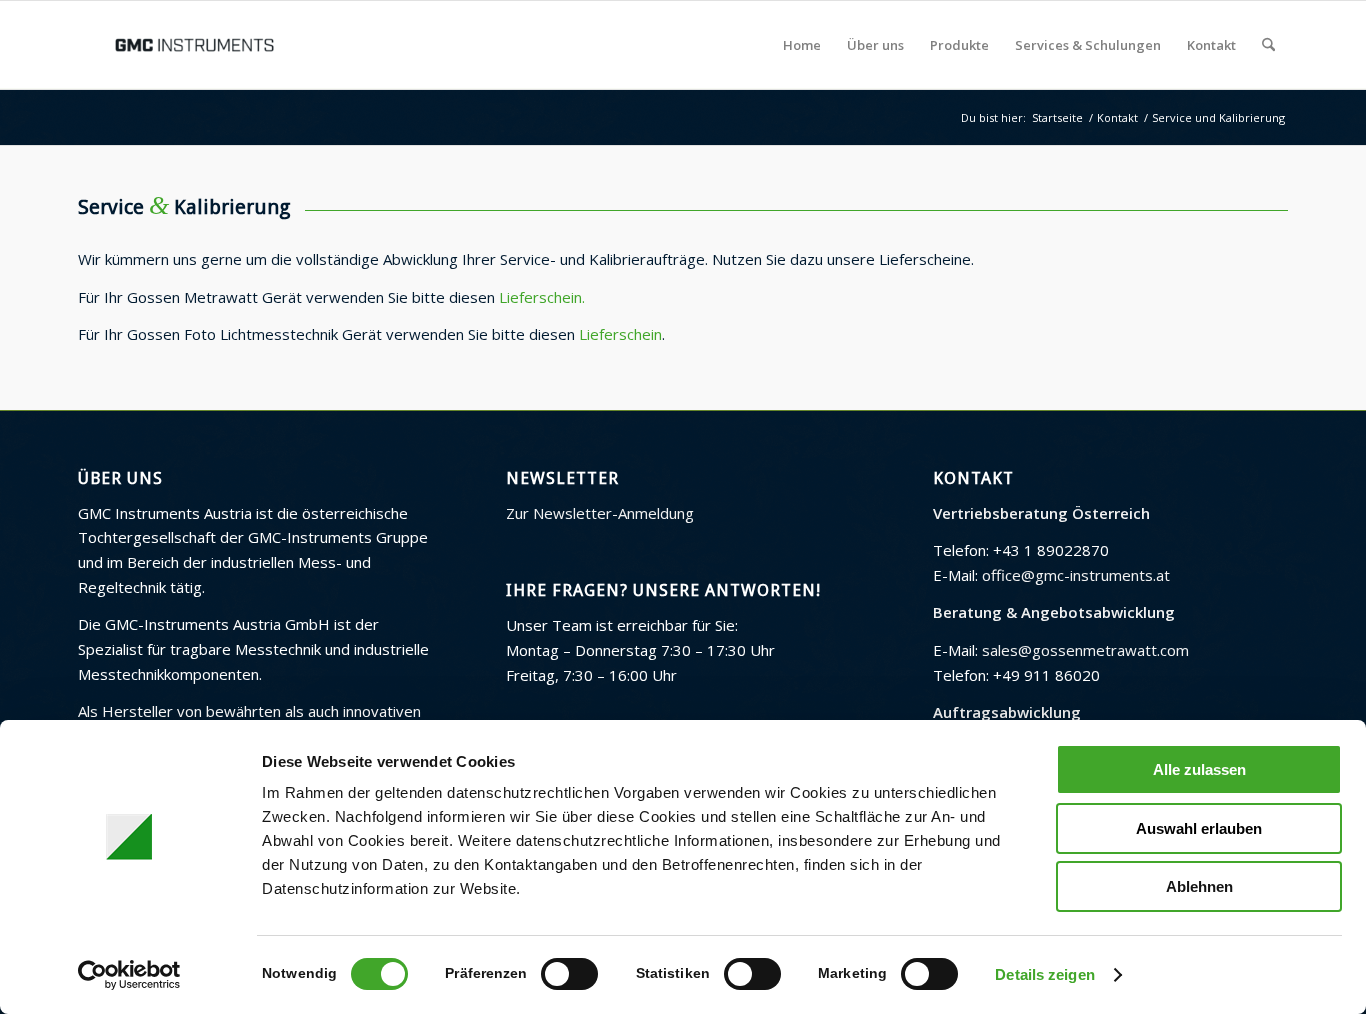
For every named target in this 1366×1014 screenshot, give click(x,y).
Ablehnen (1199, 886)
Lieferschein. (542, 297)
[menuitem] (802, 45)
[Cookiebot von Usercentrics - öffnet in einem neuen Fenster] (129, 975)
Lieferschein (620, 334)
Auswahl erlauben (1199, 828)
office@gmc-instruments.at (1076, 575)
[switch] (569, 974)
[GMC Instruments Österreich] (194, 45)
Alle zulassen (1199, 769)
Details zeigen (1044, 974)
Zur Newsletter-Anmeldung (600, 513)
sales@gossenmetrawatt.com (1085, 650)
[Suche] (1268, 45)
